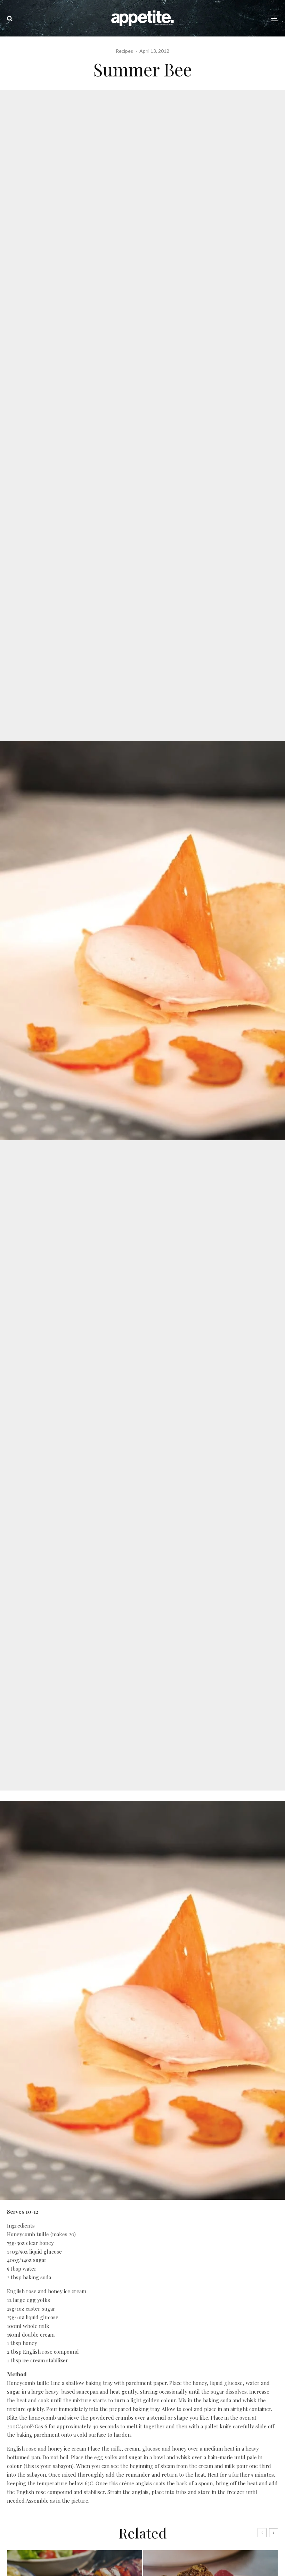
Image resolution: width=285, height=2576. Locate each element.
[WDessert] (142, 2198)
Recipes (124, 51)
